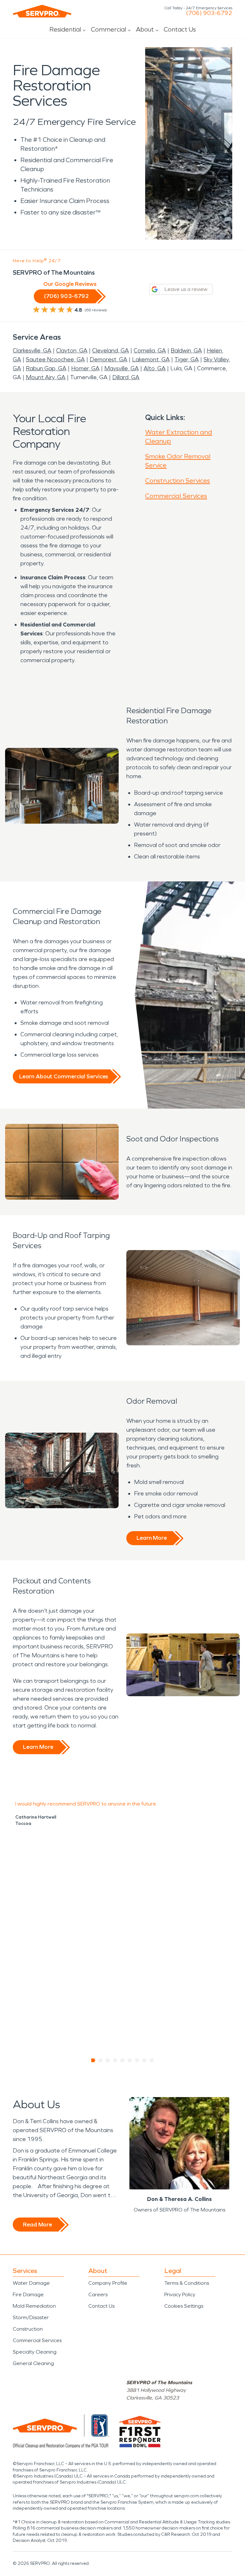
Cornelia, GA (150, 351)
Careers (98, 2294)
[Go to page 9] (152, 2060)
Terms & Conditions (187, 2283)
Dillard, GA (126, 377)
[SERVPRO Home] (42, 11)
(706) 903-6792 (209, 13)
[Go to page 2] (101, 2060)
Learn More (152, 1538)
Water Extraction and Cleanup (179, 437)
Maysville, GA (122, 368)
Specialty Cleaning (35, 2352)
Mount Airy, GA (46, 377)
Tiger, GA (187, 359)
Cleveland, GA (111, 351)
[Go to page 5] (123, 2060)
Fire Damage (28, 2294)
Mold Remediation (34, 2306)
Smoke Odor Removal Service (178, 461)
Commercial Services (176, 496)
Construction (28, 2329)
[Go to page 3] (108, 2060)
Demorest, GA (108, 359)
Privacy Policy (180, 2294)
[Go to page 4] (115, 2060)
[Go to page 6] (130, 2060)
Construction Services (178, 481)
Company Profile (108, 2283)
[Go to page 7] (137, 2060)
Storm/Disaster (31, 2317)
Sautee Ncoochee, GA (55, 359)
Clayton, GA (72, 351)
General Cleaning (33, 2363)
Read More (37, 2225)
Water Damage (31, 2283)
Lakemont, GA (151, 359)
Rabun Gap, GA (46, 368)
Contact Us (180, 29)
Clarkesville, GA (32, 351)
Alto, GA (155, 368)
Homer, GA (85, 368)
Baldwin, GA (186, 351)
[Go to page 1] (93, 2060)
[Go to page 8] (145, 2060)
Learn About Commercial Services (63, 1076)
